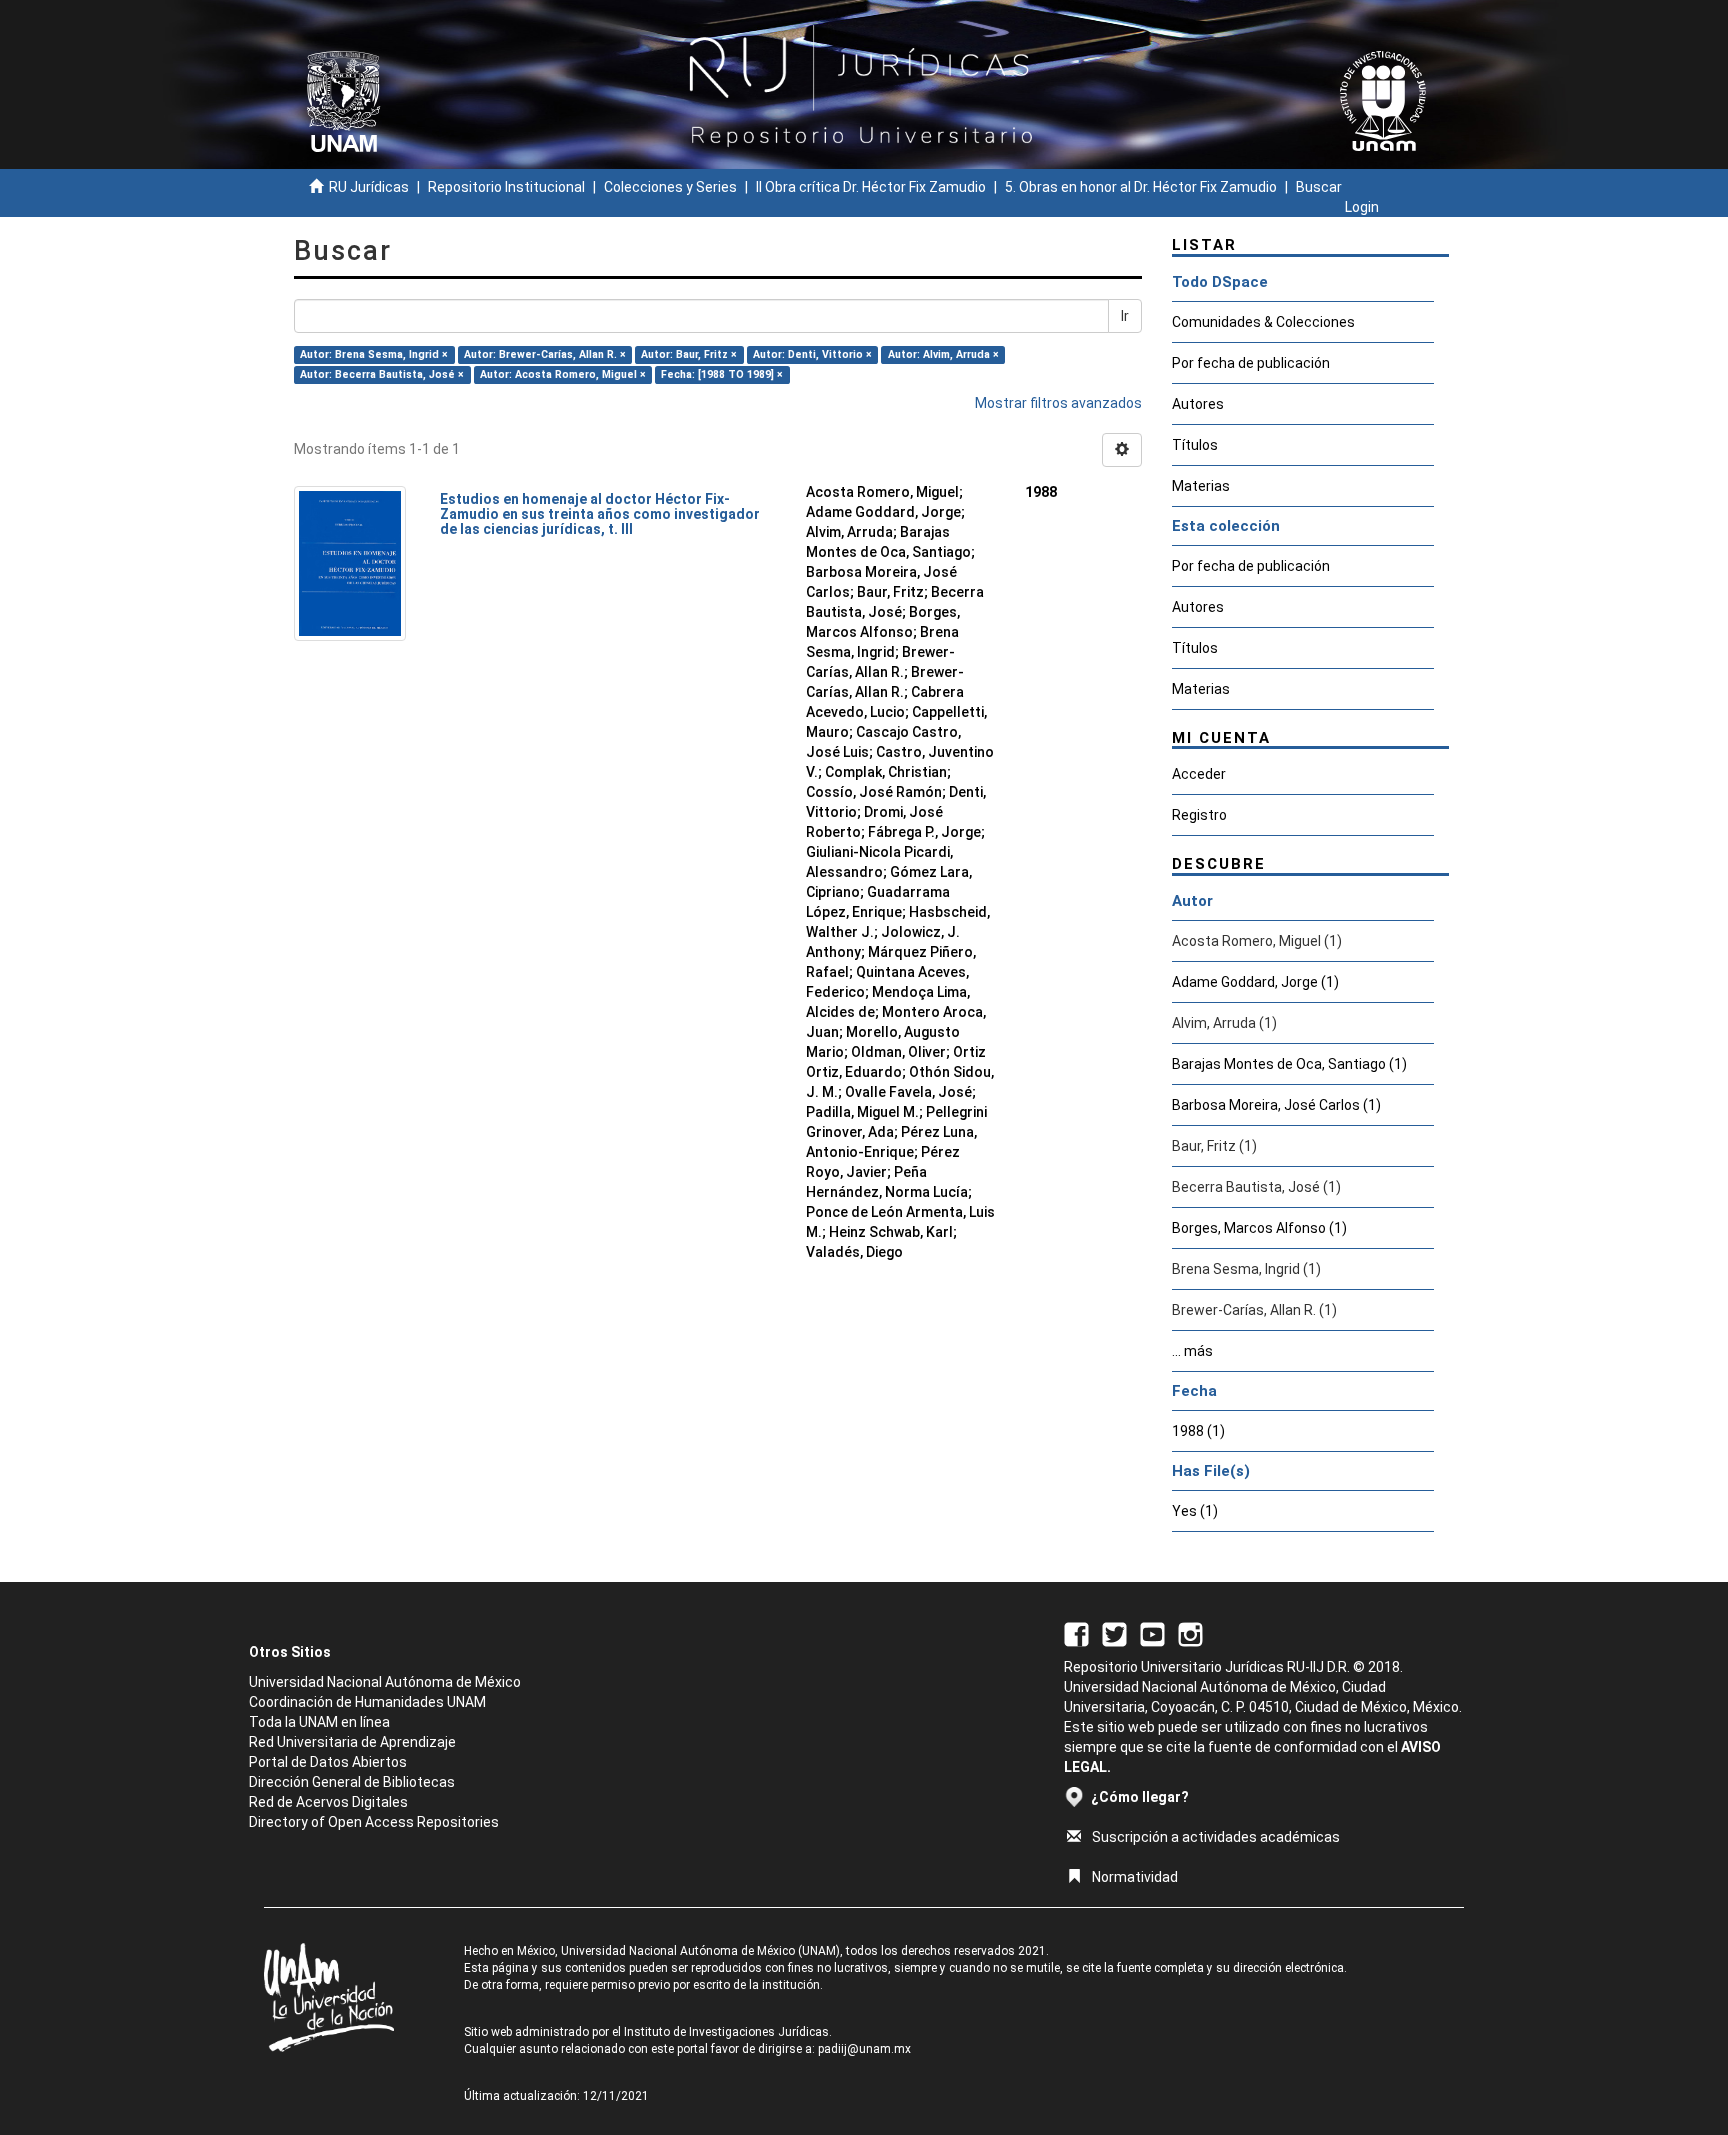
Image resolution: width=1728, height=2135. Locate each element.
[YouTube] (1152, 1633)
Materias (1201, 486)
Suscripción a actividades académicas (1216, 1837)
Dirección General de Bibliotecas (352, 1782)
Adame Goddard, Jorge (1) (1255, 982)
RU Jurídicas (369, 187)
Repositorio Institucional (506, 187)
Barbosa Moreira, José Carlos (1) (1276, 1105)
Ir (1125, 316)
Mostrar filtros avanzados (1058, 403)
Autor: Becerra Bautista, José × (382, 374)
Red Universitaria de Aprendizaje (352, 1742)
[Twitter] (1114, 1633)
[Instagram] (1190, 1633)
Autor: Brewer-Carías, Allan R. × (545, 354)
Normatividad (1135, 1877)
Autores (1198, 404)
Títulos (1195, 445)
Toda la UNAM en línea (319, 1722)
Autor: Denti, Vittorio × (812, 354)
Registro (1199, 815)
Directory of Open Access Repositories (374, 1822)
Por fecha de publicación (1251, 363)
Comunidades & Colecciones (1263, 322)
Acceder (1199, 774)
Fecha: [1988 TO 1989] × (722, 374)
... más (1192, 1351)
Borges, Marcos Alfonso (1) (1259, 1228)
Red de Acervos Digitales (328, 1802)
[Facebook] (1076, 1633)
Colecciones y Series (670, 187)
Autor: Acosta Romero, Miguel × (563, 374)
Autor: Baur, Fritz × (689, 354)
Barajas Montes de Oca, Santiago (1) (1289, 1064)
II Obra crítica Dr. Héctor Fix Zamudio (871, 187)
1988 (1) (1198, 1431)
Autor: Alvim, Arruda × (943, 354)
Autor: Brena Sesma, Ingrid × (374, 354)
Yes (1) (1195, 1511)
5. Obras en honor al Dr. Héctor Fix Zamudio (1141, 187)
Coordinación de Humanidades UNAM (367, 1702)
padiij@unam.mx (864, 2049)
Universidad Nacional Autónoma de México (385, 1682)
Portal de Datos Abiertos (328, 1762)
